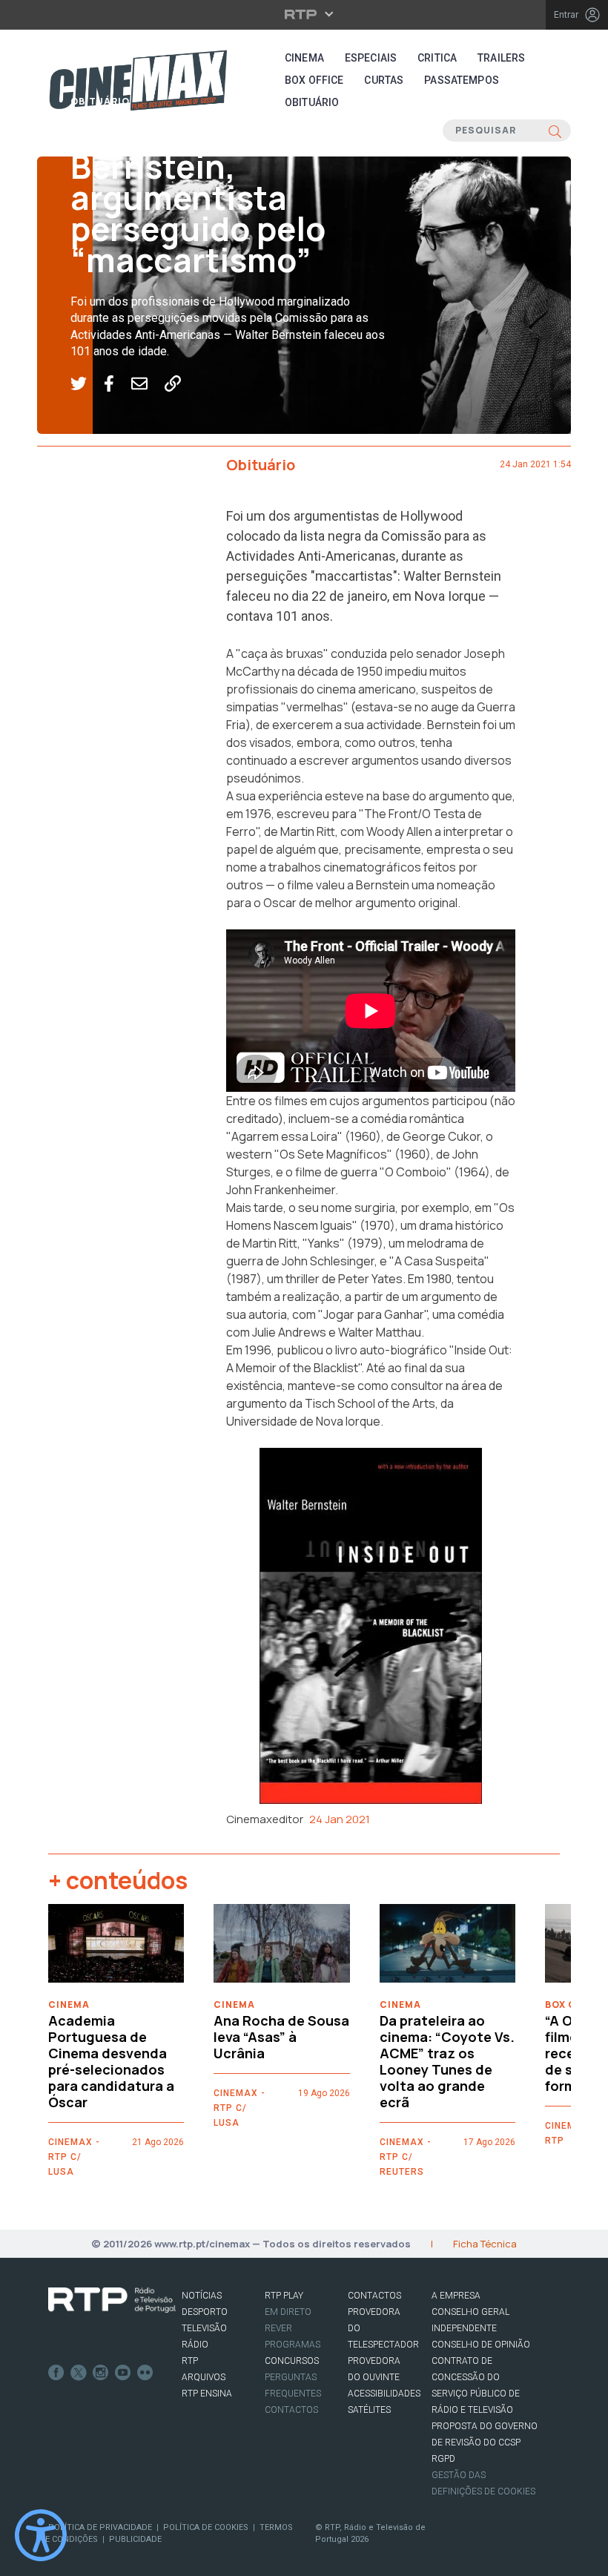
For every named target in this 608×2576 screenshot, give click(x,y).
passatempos (462, 80)
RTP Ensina (207, 2394)
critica (437, 58)
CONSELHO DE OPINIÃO (481, 2345)
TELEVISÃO (204, 2328)
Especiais (371, 58)
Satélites (369, 2410)
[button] (87, 384)
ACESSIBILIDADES (384, 2394)
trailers (501, 58)
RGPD (443, 2459)
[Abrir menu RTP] (304, 14)
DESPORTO (205, 2312)
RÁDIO (195, 2345)
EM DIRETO (288, 2312)
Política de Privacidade (100, 2527)
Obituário (100, 101)
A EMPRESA (456, 2296)
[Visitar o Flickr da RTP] (145, 2373)
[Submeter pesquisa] (555, 131)
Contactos (291, 2410)
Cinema (304, 58)
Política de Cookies (206, 2527)
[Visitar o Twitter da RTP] (79, 2373)
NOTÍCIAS (202, 2296)
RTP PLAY (284, 2296)
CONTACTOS (374, 2296)
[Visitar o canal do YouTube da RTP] (123, 2373)
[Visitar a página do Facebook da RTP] (56, 2373)
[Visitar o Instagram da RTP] (101, 2373)
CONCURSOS (292, 2361)
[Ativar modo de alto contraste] (41, 2535)
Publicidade (135, 2539)
